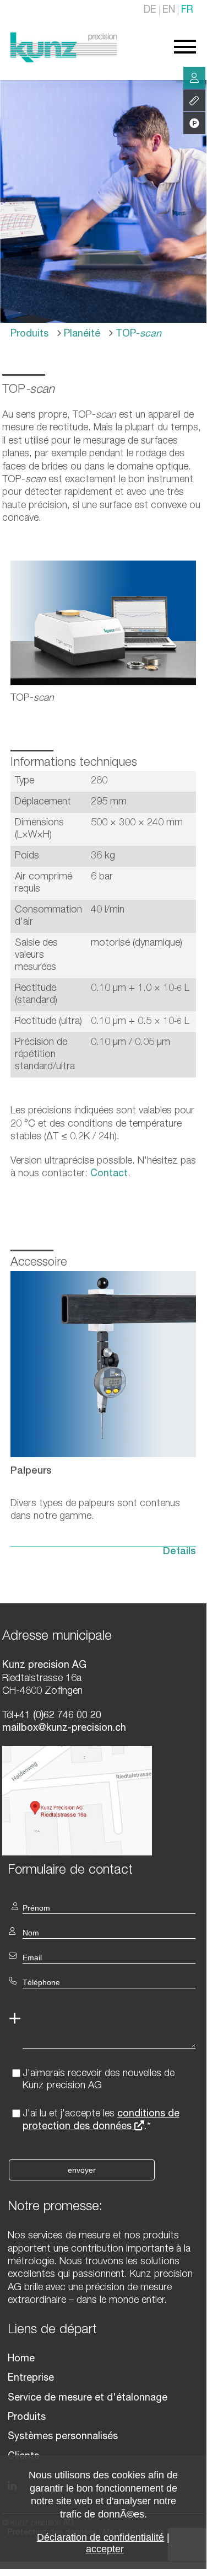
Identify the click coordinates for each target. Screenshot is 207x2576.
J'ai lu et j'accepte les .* (101, 2121)
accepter (105, 2549)
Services (194, 100)
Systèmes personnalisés (63, 2437)
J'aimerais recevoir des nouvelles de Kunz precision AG (99, 2080)
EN (169, 10)
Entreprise (31, 2378)
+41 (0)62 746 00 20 (57, 1716)
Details (179, 1552)
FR (187, 10)
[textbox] (103, 1870)
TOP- (137, 334)
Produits (29, 334)
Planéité (81, 334)
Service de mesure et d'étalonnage (88, 2398)
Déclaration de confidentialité (100, 2537)
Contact (109, 1174)
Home (21, 2359)
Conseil (194, 78)
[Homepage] (64, 60)
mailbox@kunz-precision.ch (64, 1729)
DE (150, 10)
